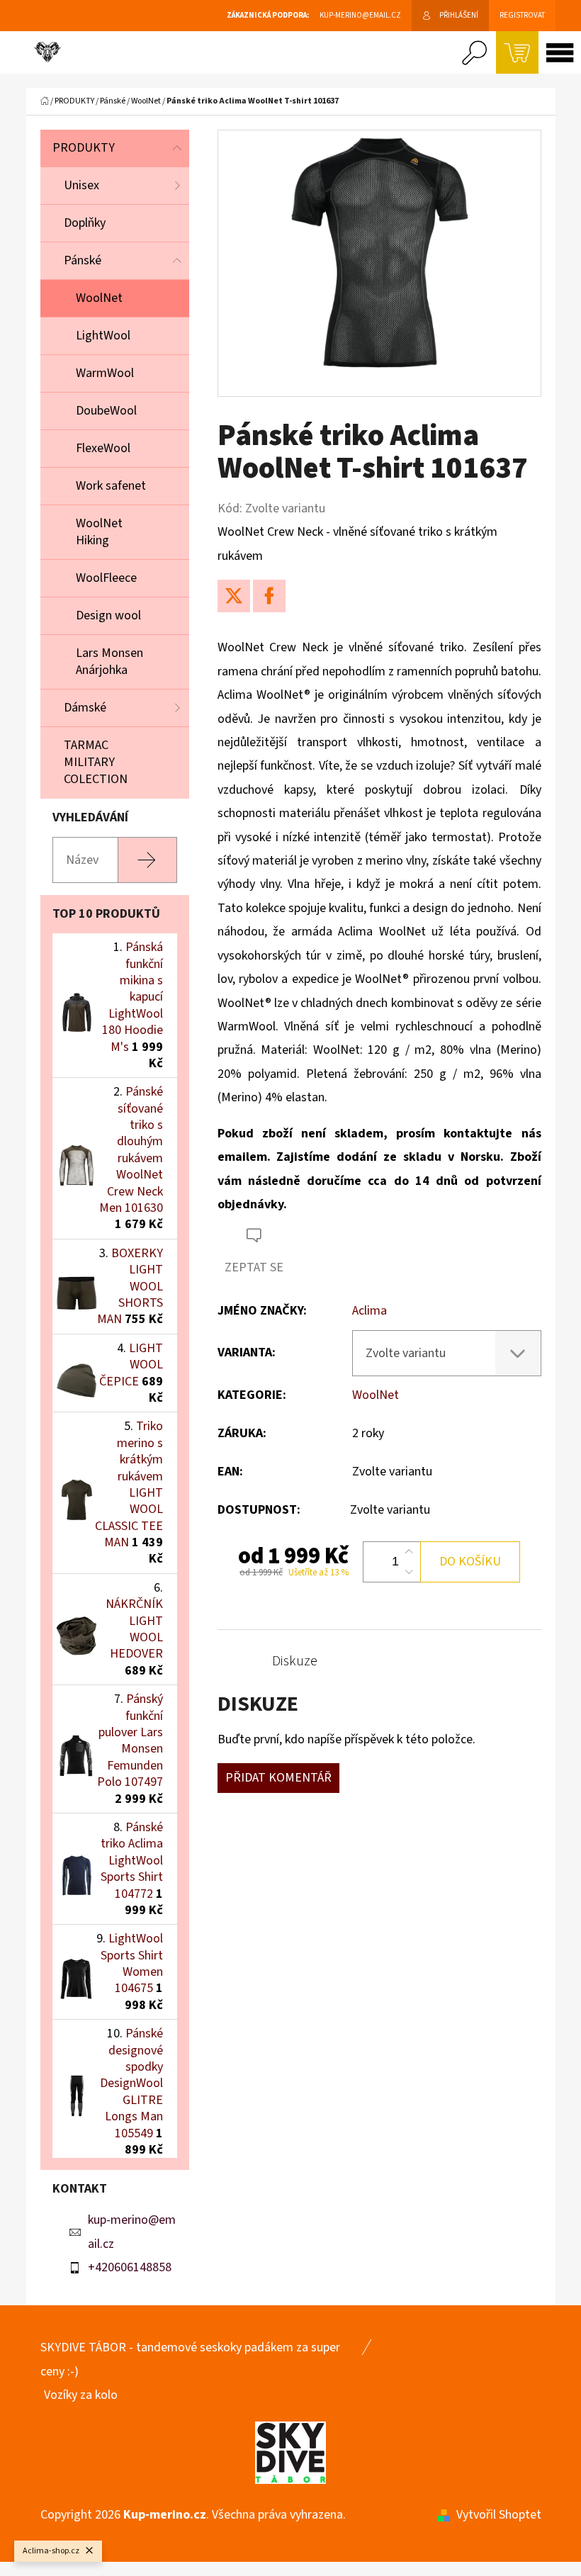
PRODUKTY (84, 148)
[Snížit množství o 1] (409, 1572)
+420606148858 (130, 2267)
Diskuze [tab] (295, 1661)
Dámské (85, 708)
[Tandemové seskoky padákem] (290, 2452)
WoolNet (99, 298)
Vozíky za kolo (81, 2395)
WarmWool (105, 373)
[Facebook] (269, 596)
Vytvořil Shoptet (499, 2515)
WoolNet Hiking (99, 532)
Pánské (83, 260)
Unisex (81, 185)
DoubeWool (106, 411)
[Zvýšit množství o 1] (409, 1552)
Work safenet (111, 486)
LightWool (103, 336)
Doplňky (85, 223)
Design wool (108, 615)
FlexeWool (103, 448)
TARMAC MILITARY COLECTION (96, 762)
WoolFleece (106, 578)
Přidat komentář (278, 1778)
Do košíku (470, 1562)
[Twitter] (234, 596)
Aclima (370, 1311)
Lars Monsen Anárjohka (109, 662)
